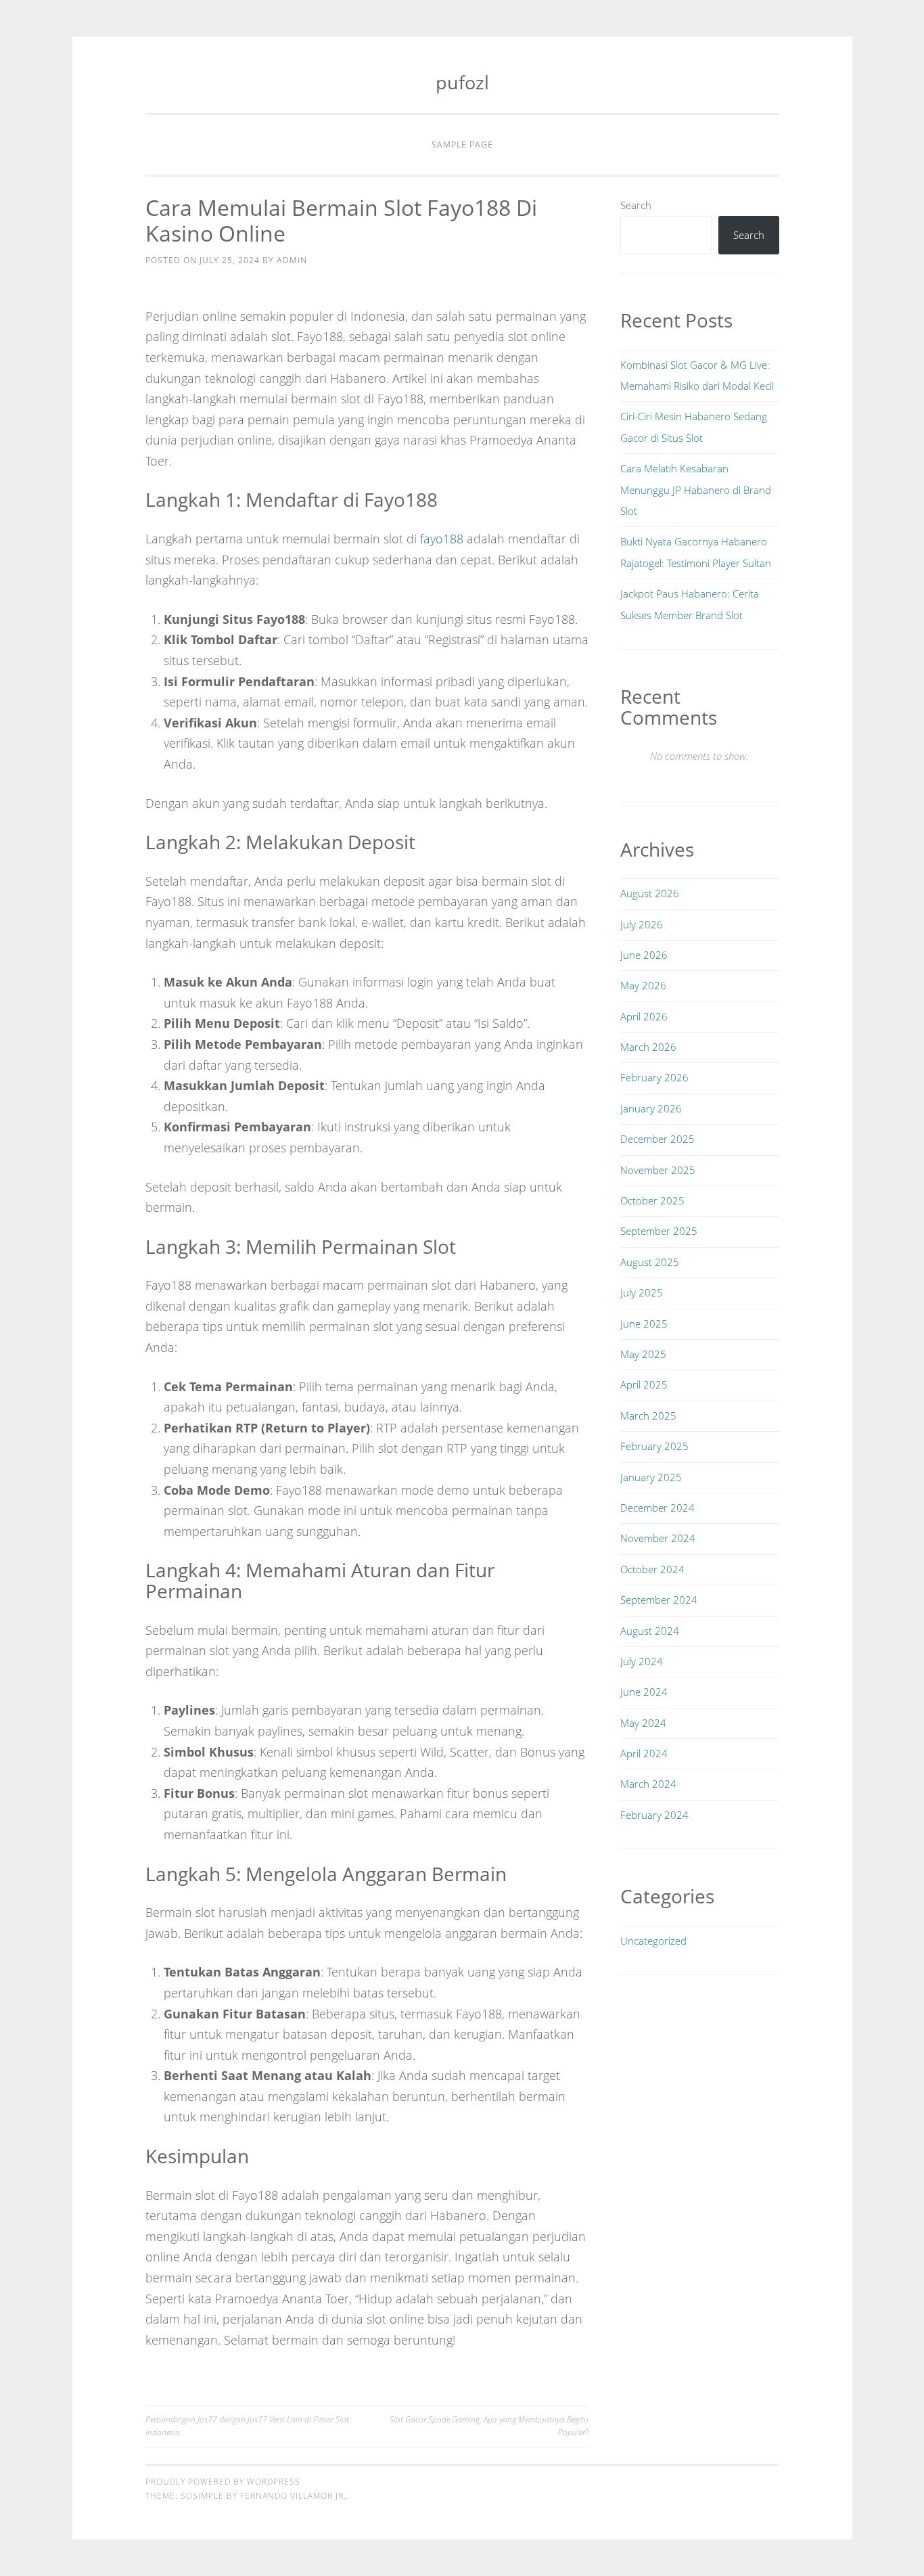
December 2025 (657, 1139)
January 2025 (651, 1477)
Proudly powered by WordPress (223, 2482)
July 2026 (642, 924)
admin (292, 260)
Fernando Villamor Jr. (293, 2496)
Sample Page (462, 144)
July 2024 (642, 1661)
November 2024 (658, 1538)
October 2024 (652, 1569)
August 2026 (650, 893)
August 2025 (650, 1262)
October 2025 (652, 1200)
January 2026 (651, 1108)
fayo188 (442, 539)
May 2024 (643, 1723)
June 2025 (644, 1324)
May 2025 (643, 1354)
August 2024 (650, 1631)
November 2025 (658, 1170)
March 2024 (648, 1784)
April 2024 (644, 1753)
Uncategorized (653, 1941)
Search (636, 205)
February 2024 (654, 1815)
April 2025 (644, 1384)
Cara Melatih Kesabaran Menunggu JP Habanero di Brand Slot (696, 490)
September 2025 (659, 1231)
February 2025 (654, 1446)
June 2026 (644, 955)
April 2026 (644, 1016)
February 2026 (654, 1077)
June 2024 (644, 1692)
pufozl (462, 82)
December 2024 (657, 1508)
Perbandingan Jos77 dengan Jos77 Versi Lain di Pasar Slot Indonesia (247, 2425)
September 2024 (659, 1600)
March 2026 (648, 1047)
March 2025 (648, 1416)
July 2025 (642, 1292)
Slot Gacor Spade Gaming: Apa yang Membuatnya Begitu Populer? (489, 2425)
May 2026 (643, 985)
